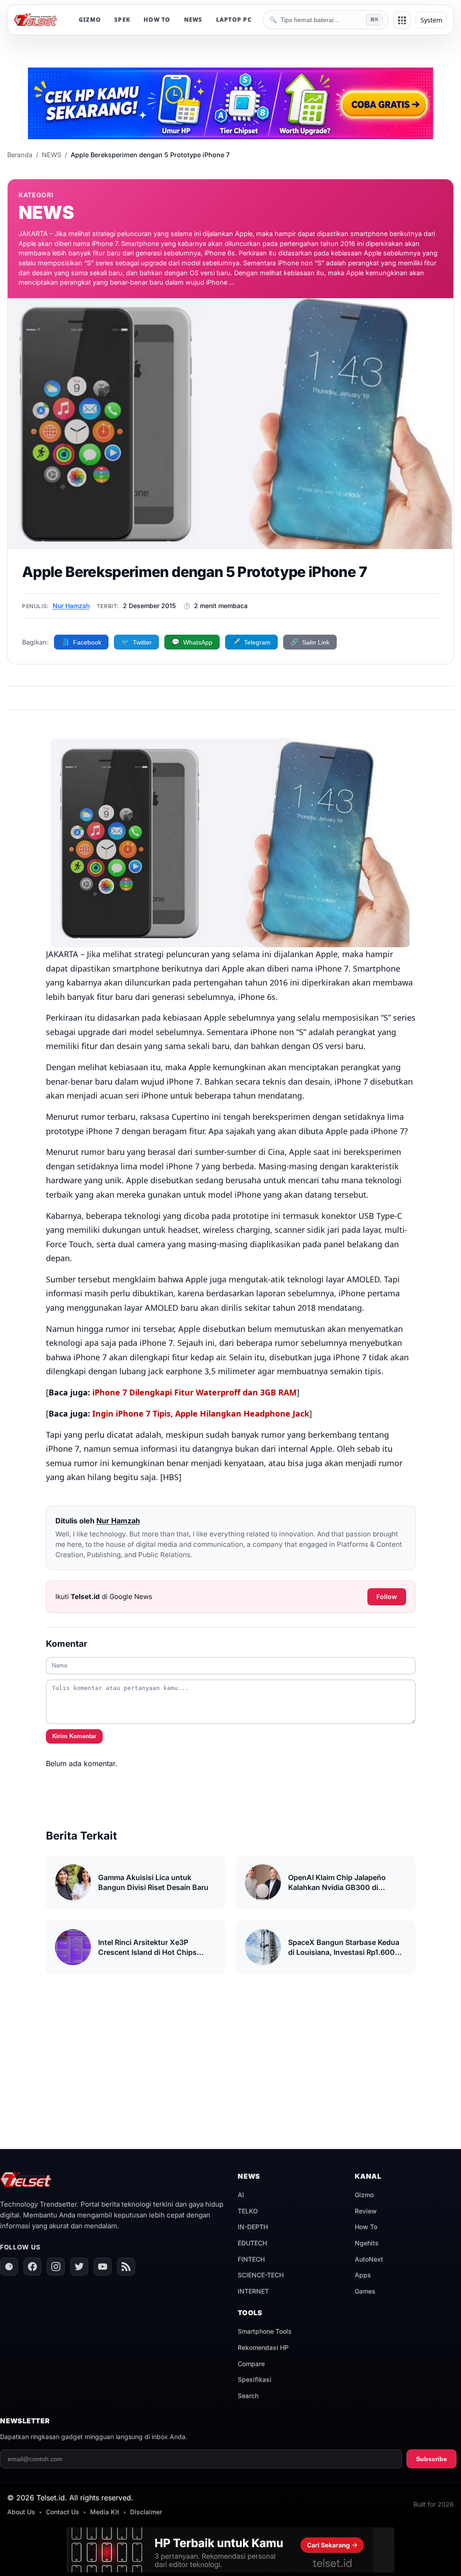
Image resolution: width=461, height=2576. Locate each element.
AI (241, 2195)
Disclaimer (146, 2512)
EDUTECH (252, 2243)
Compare (251, 2364)
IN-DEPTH (253, 2227)
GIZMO (90, 20)
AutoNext (369, 2259)
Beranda (20, 155)
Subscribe (432, 2459)
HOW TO (157, 20)
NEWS (193, 20)
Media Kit (105, 2512)
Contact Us (63, 2512)
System (431, 20)
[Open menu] (402, 20)
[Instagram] (56, 2267)
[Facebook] (32, 2267)
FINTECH (251, 2259)
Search (248, 2396)
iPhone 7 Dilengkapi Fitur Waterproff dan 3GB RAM (194, 1392)
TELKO (248, 2211)
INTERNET (253, 2291)
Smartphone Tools (265, 2331)
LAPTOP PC (234, 20)
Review (366, 2211)
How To (366, 2227)
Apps (363, 2275)
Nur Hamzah (71, 606)
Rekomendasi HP (263, 2347)
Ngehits (367, 2243)
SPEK (122, 20)
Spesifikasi (255, 2379)
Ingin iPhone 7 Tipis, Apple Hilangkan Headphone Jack (201, 1413)
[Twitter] (79, 2267)
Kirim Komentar (74, 1736)
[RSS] (126, 2267)
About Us (21, 2512)
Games (365, 2291)
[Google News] (9, 2267)
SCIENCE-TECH (261, 2275)
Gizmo (364, 2195)
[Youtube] (103, 2267)
